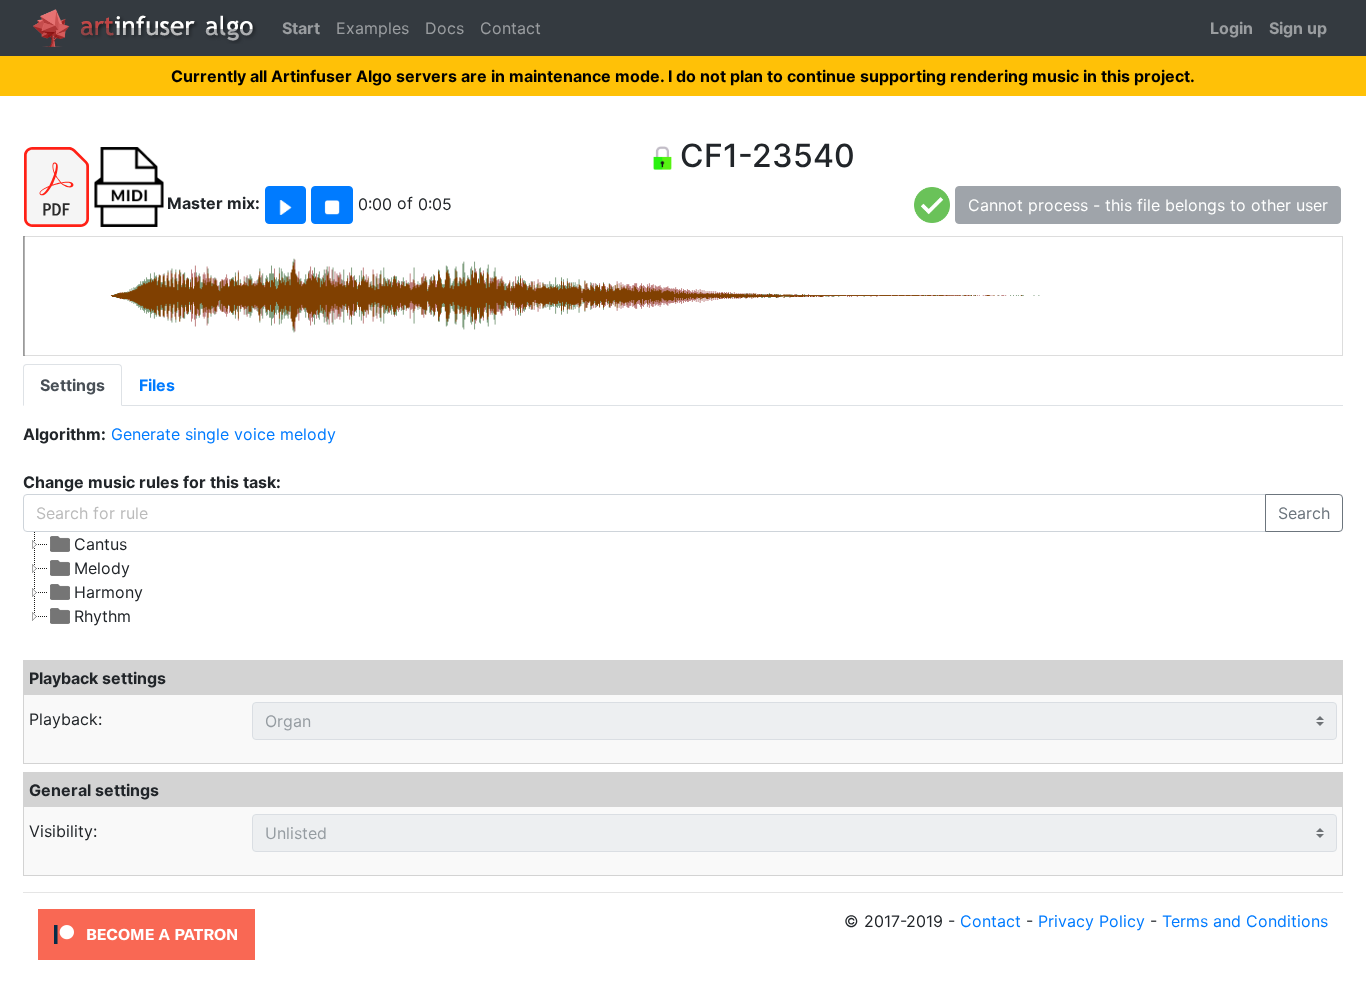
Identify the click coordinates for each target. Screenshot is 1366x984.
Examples (372, 28)
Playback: (65, 719)
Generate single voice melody (223, 434)
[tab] (72, 385)
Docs (444, 28)
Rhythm (102, 616)
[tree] (514, 580)
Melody (102, 568)
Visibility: (63, 831)
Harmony (108, 592)
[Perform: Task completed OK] (932, 204)
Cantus (100, 544)
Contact (510, 28)
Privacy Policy (1091, 921)
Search (1304, 513)
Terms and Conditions (1245, 921)
